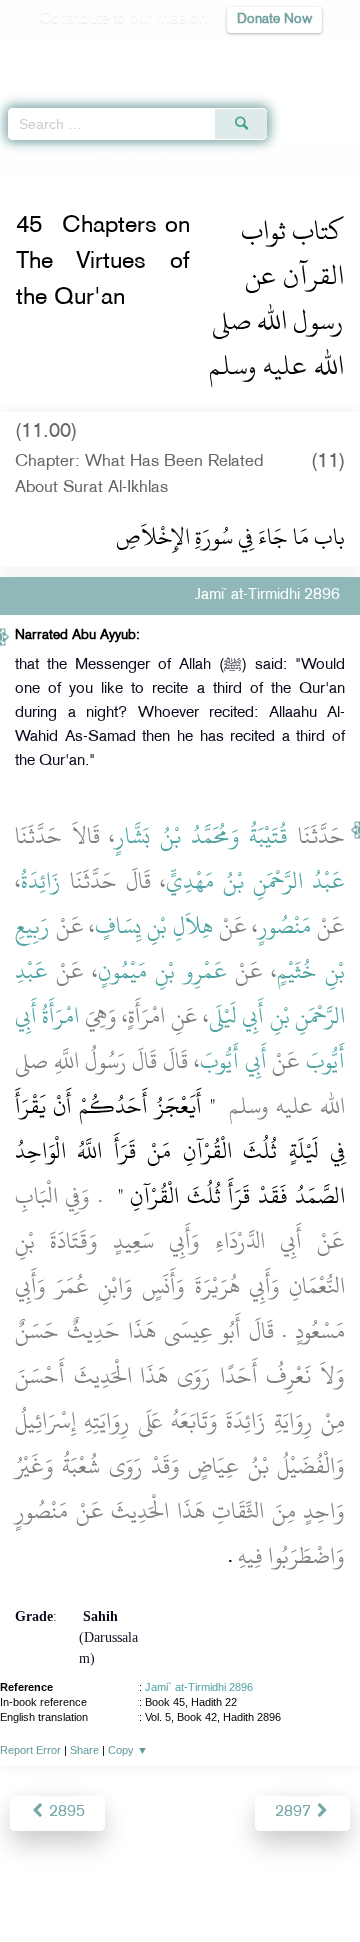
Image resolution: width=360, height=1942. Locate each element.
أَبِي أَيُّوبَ (233, 1061)
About (41, 1883)
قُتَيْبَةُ (268, 836)
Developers (229, 1883)
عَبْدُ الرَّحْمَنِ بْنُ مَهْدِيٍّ (255, 881)
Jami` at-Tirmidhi (98, 158)
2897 (295, 1812)
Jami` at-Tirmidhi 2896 (199, 1687)
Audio (301, 55)
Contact (305, 1883)
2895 (65, 1812)
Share (84, 1750)
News (92, 1883)
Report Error (30, 1750)
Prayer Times (221, 55)
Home (23, 158)
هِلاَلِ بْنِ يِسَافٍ (153, 926)
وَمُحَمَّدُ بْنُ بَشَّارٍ (177, 836)
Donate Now (274, 19)
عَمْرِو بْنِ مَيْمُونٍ (162, 971)
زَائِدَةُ (41, 881)
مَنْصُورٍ (284, 926)
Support (151, 1883)
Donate (180, 1907)
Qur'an (65, 55)
